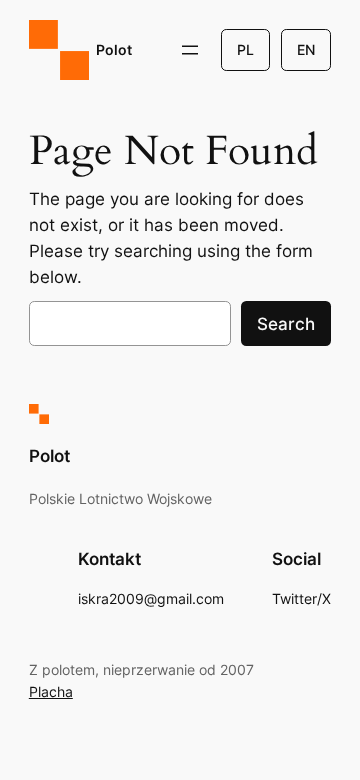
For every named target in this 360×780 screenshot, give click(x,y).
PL (245, 49)
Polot (114, 49)
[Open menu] (190, 50)
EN (306, 49)
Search (286, 324)
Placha (51, 691)
